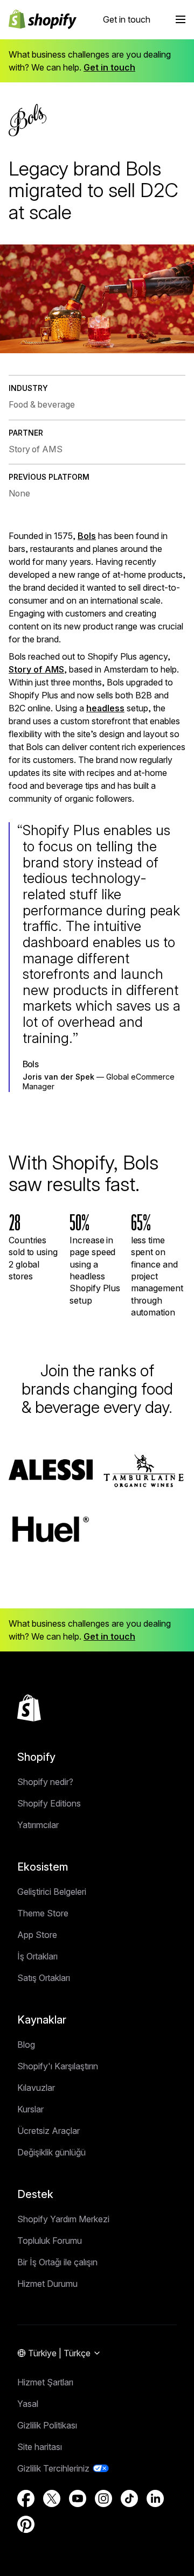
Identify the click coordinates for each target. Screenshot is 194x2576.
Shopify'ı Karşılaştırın (58, 2066)
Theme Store (43, 1913)
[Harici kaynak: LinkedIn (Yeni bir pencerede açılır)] (155, 2498)
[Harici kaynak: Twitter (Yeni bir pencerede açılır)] (52, 2498)
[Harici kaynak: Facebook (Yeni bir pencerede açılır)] (26, 2498)
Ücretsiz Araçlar (48, 2131)
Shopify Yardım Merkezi (63, 2219)
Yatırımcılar (38, 1825)
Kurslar (30, 2109)
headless (105, 708)
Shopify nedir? (45, 1782)
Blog (26, 2045)
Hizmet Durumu (47, 2284)
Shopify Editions (49, 1803)
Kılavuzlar (36, 2088)
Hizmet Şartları (45, 2382)
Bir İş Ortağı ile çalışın (57, 2262)
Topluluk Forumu (50, 2241)
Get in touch (127, 19)
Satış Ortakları (44, 1978)
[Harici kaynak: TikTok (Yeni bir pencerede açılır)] (129, 2498)
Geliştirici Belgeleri (52, 1892)
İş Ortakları (37, 1956)
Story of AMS (36, 669)
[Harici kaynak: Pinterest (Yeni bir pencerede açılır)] (26, 2524)
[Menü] (181, 19)
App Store (37, 1935)
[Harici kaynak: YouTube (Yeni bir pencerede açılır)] (78, 2498)
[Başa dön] (29, 1708)
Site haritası (40, 2447)
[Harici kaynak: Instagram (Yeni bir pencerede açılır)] (103, 2498)
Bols (87, 536)
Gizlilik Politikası (47, 2425)
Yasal (28, 2404)
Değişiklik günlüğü (51, 2152)
